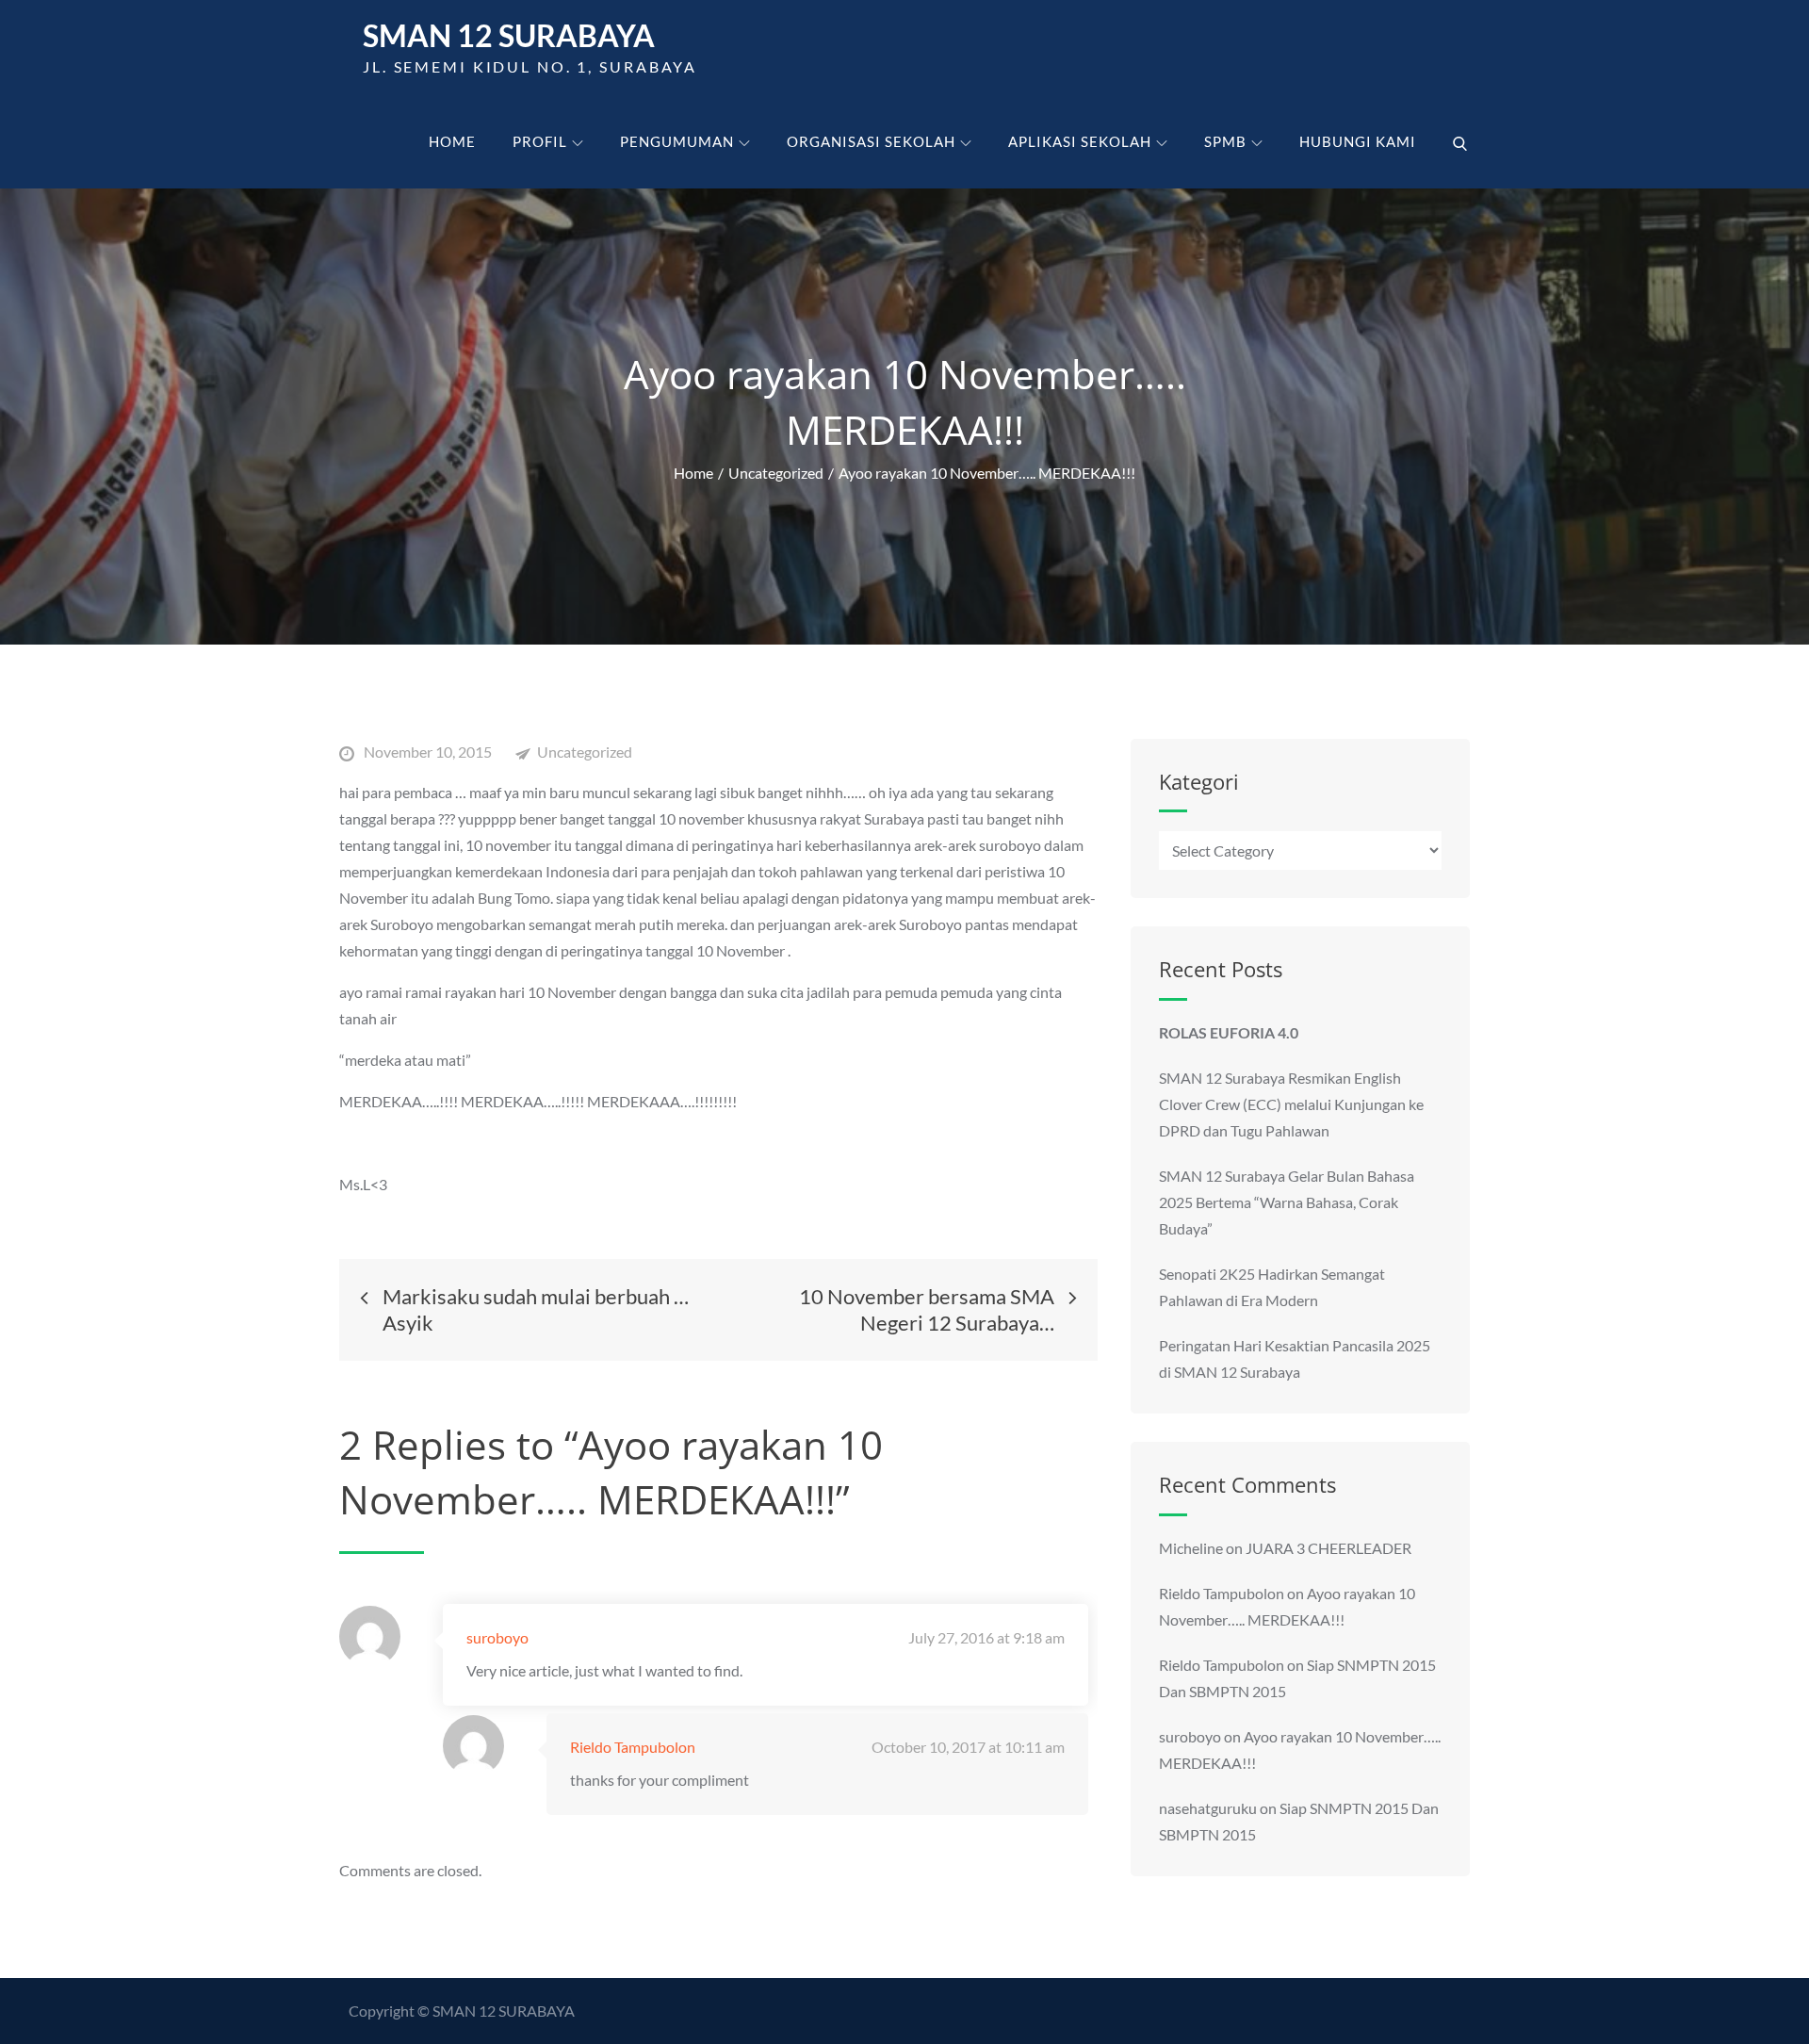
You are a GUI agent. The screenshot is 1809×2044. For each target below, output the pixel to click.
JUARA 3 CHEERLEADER (1328, 1548)
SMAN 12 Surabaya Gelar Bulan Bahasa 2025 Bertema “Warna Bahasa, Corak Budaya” (1287, 1202)
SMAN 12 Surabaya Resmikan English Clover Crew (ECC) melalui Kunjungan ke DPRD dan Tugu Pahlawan (1291, 1104)
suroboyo (497, 1637)
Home (452, 141)
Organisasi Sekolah (871, 141)
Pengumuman (677, 141)
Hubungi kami (1358, 141)
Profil (540, 141)
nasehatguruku (1208, 1808)
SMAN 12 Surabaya (509, 35)
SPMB (1225, 141)
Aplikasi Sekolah (1080, 141)
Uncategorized (585, 752)
